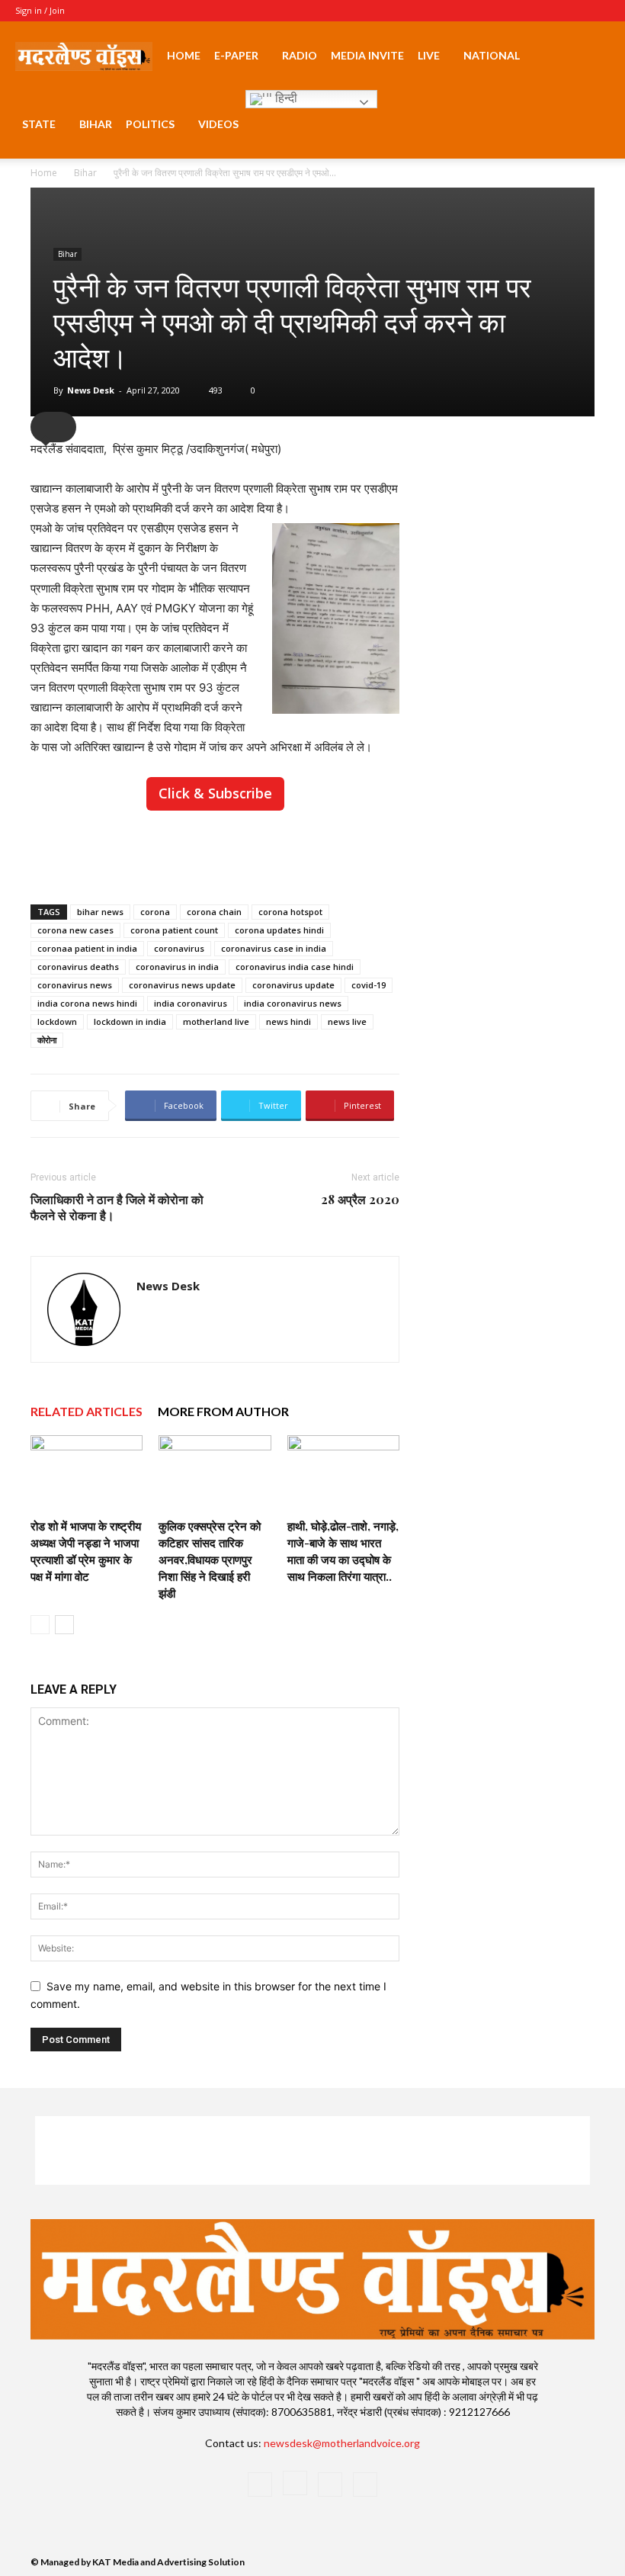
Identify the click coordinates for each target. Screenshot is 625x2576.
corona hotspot (290, 912)
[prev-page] (40, 1625)
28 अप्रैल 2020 (360, 1199)
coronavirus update (293, 985)
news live (347, 1021)
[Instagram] (548, 11)
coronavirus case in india (274, 948)
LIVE (429, 55)
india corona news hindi (87, 1003)
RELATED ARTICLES (87, 1411)
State (39, 124)
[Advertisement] (215, 853)
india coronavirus (191, 1003)
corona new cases (75, 930)
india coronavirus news (293, 1003)
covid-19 (369, 985)
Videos (218, 124)
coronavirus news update (182, 985)
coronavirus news (75, 985)
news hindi (288, 1021)
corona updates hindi (279, 930)
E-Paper (236, 55)
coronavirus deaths (78, 967)
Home (184, 55)
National (492, 55)
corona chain (214, 912)
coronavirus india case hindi (295, 967)
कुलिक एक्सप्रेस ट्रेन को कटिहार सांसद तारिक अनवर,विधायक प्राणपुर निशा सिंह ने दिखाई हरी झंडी (210, 1559)
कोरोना (47, 1040)
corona (155, 912)
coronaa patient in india (87, 948)
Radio (300, 55)
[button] (591, 56)
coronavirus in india (177, 967)
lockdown (57, 1021)
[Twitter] (573, 11)
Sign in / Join (40, 10)
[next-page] (64, 1625)
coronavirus (179, 948)
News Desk (91, 390)
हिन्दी (285, 98)
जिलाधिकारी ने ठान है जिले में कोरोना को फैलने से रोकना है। (117, 1207)
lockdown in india (130, 1021)
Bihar (96, 124)
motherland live (216, 1021)
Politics (150, 124)
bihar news (100, 912)
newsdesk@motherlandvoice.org (342, 2443)
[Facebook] (523, 11)
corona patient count (174, 930)
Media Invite (367, 55)
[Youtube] (598, 11)
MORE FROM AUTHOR (223, 1411)
